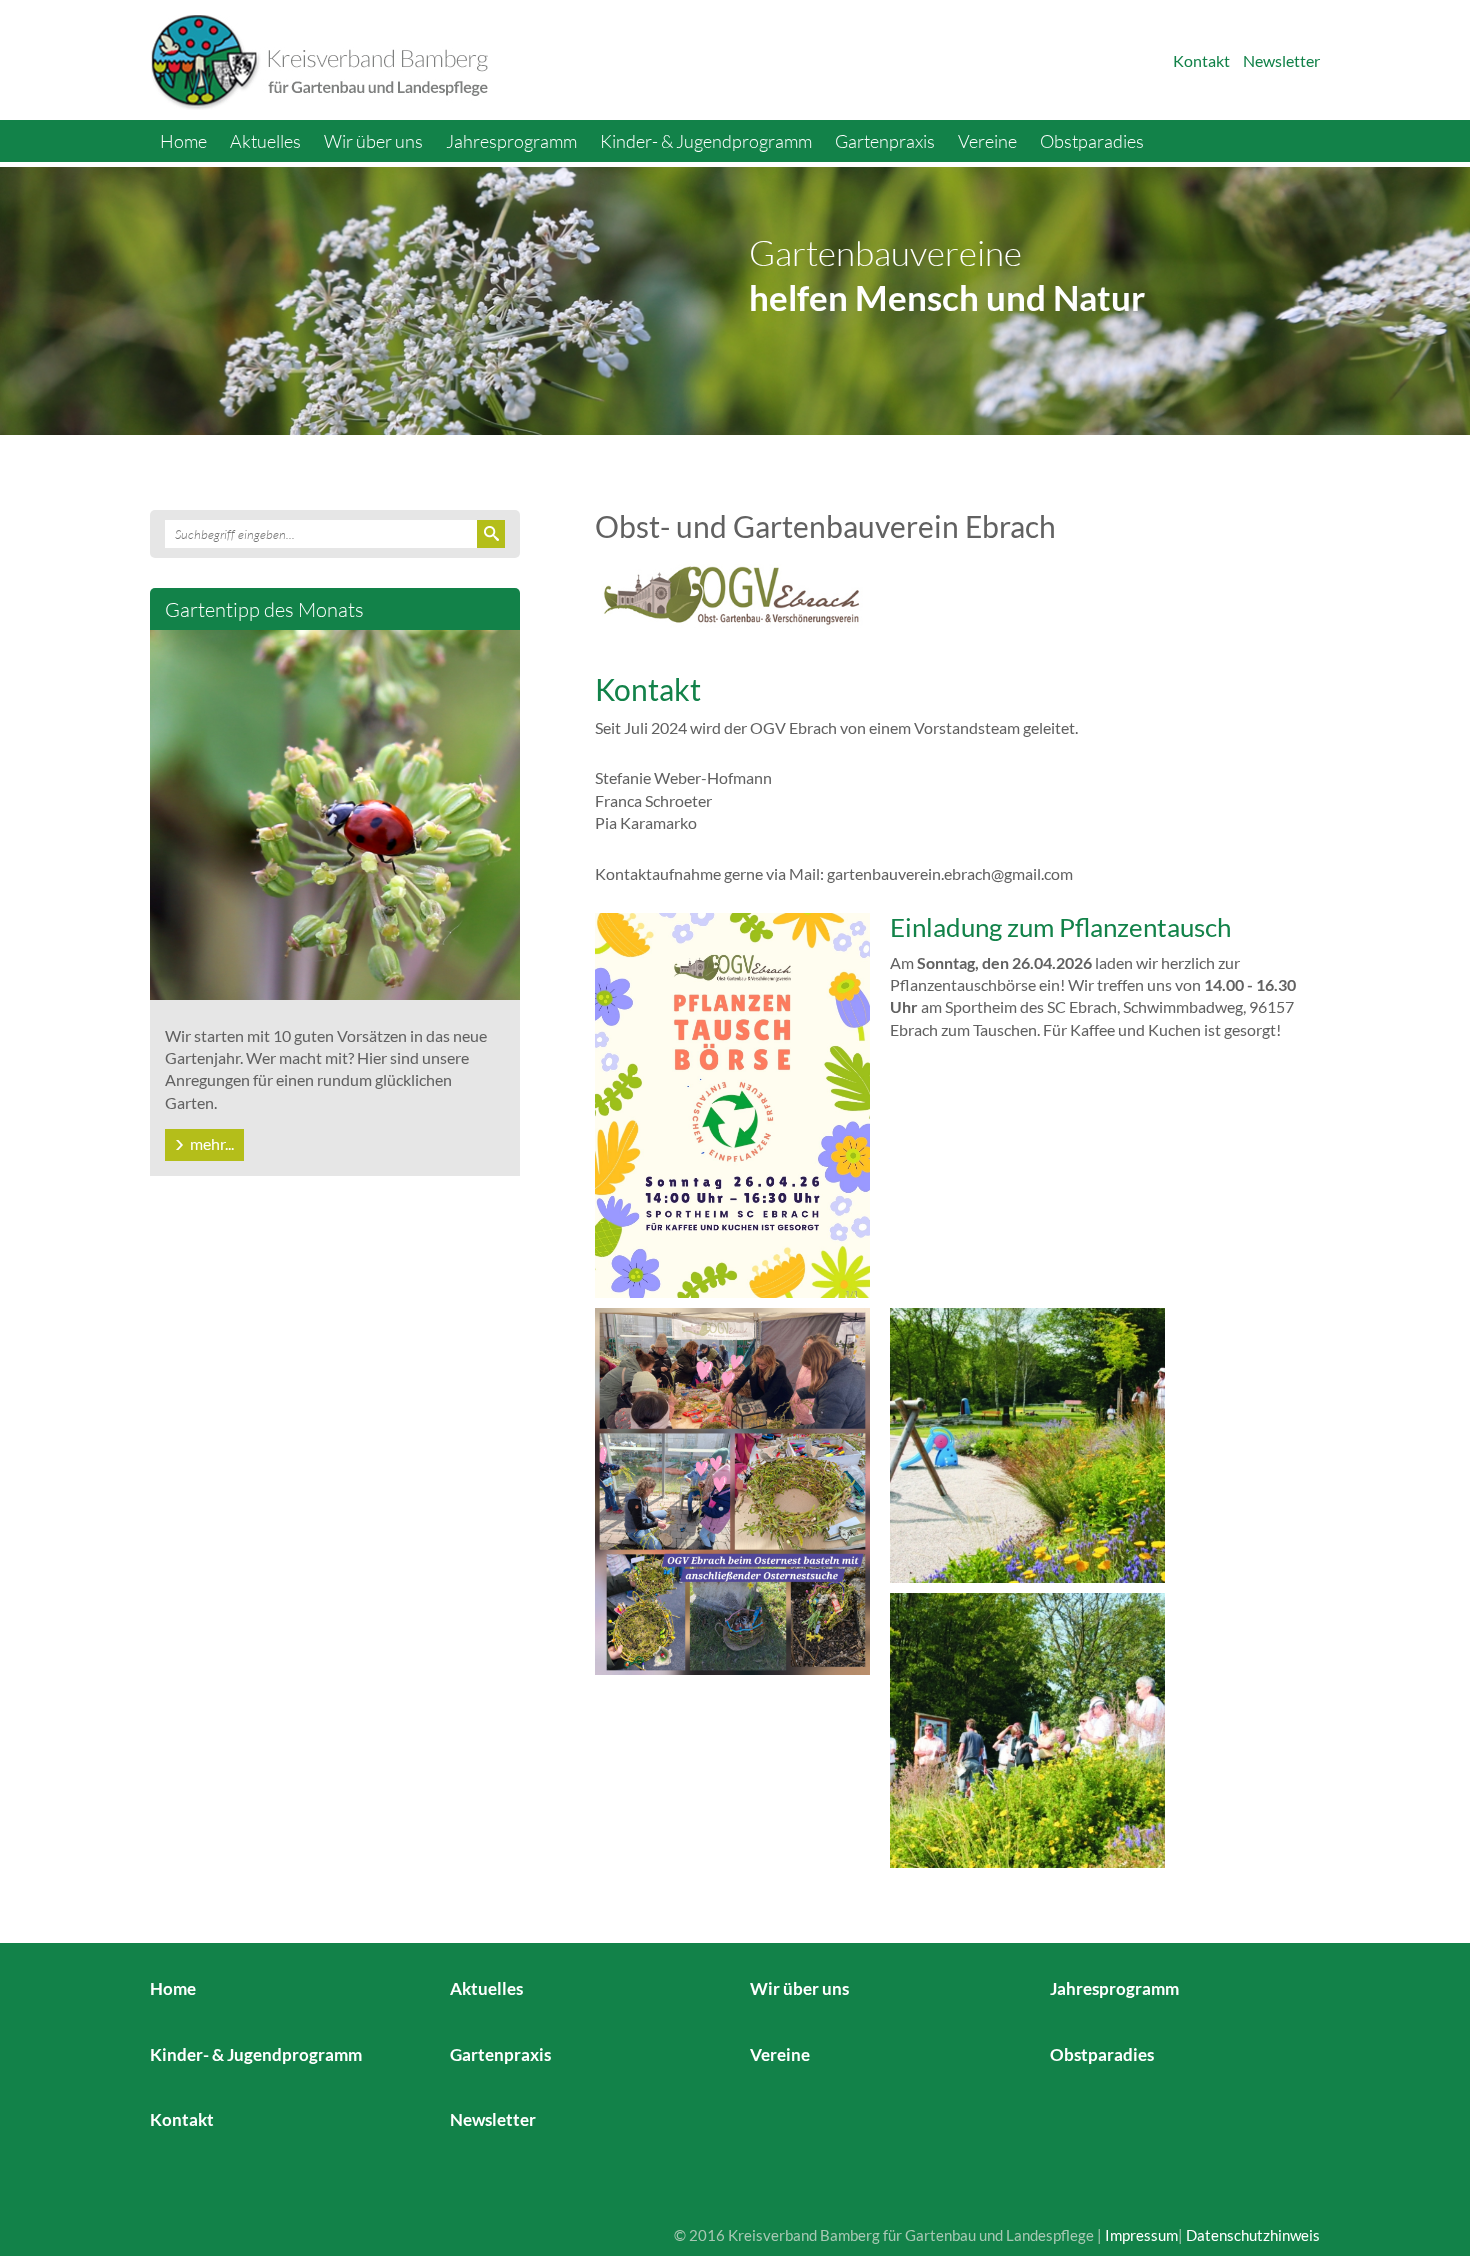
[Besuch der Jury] (1027, 1728)
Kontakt (1201, 60)
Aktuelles (265, 141)
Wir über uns (373, 141)
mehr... (212, 1143)
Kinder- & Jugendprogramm (706, 141)
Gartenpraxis (885, 141)
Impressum (1141, 2235)
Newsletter (1281, 60)
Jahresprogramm (511, 141)
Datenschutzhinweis (1253, 2235)
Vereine (987, 141)
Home (183, 141)
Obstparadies (1092, 141)
